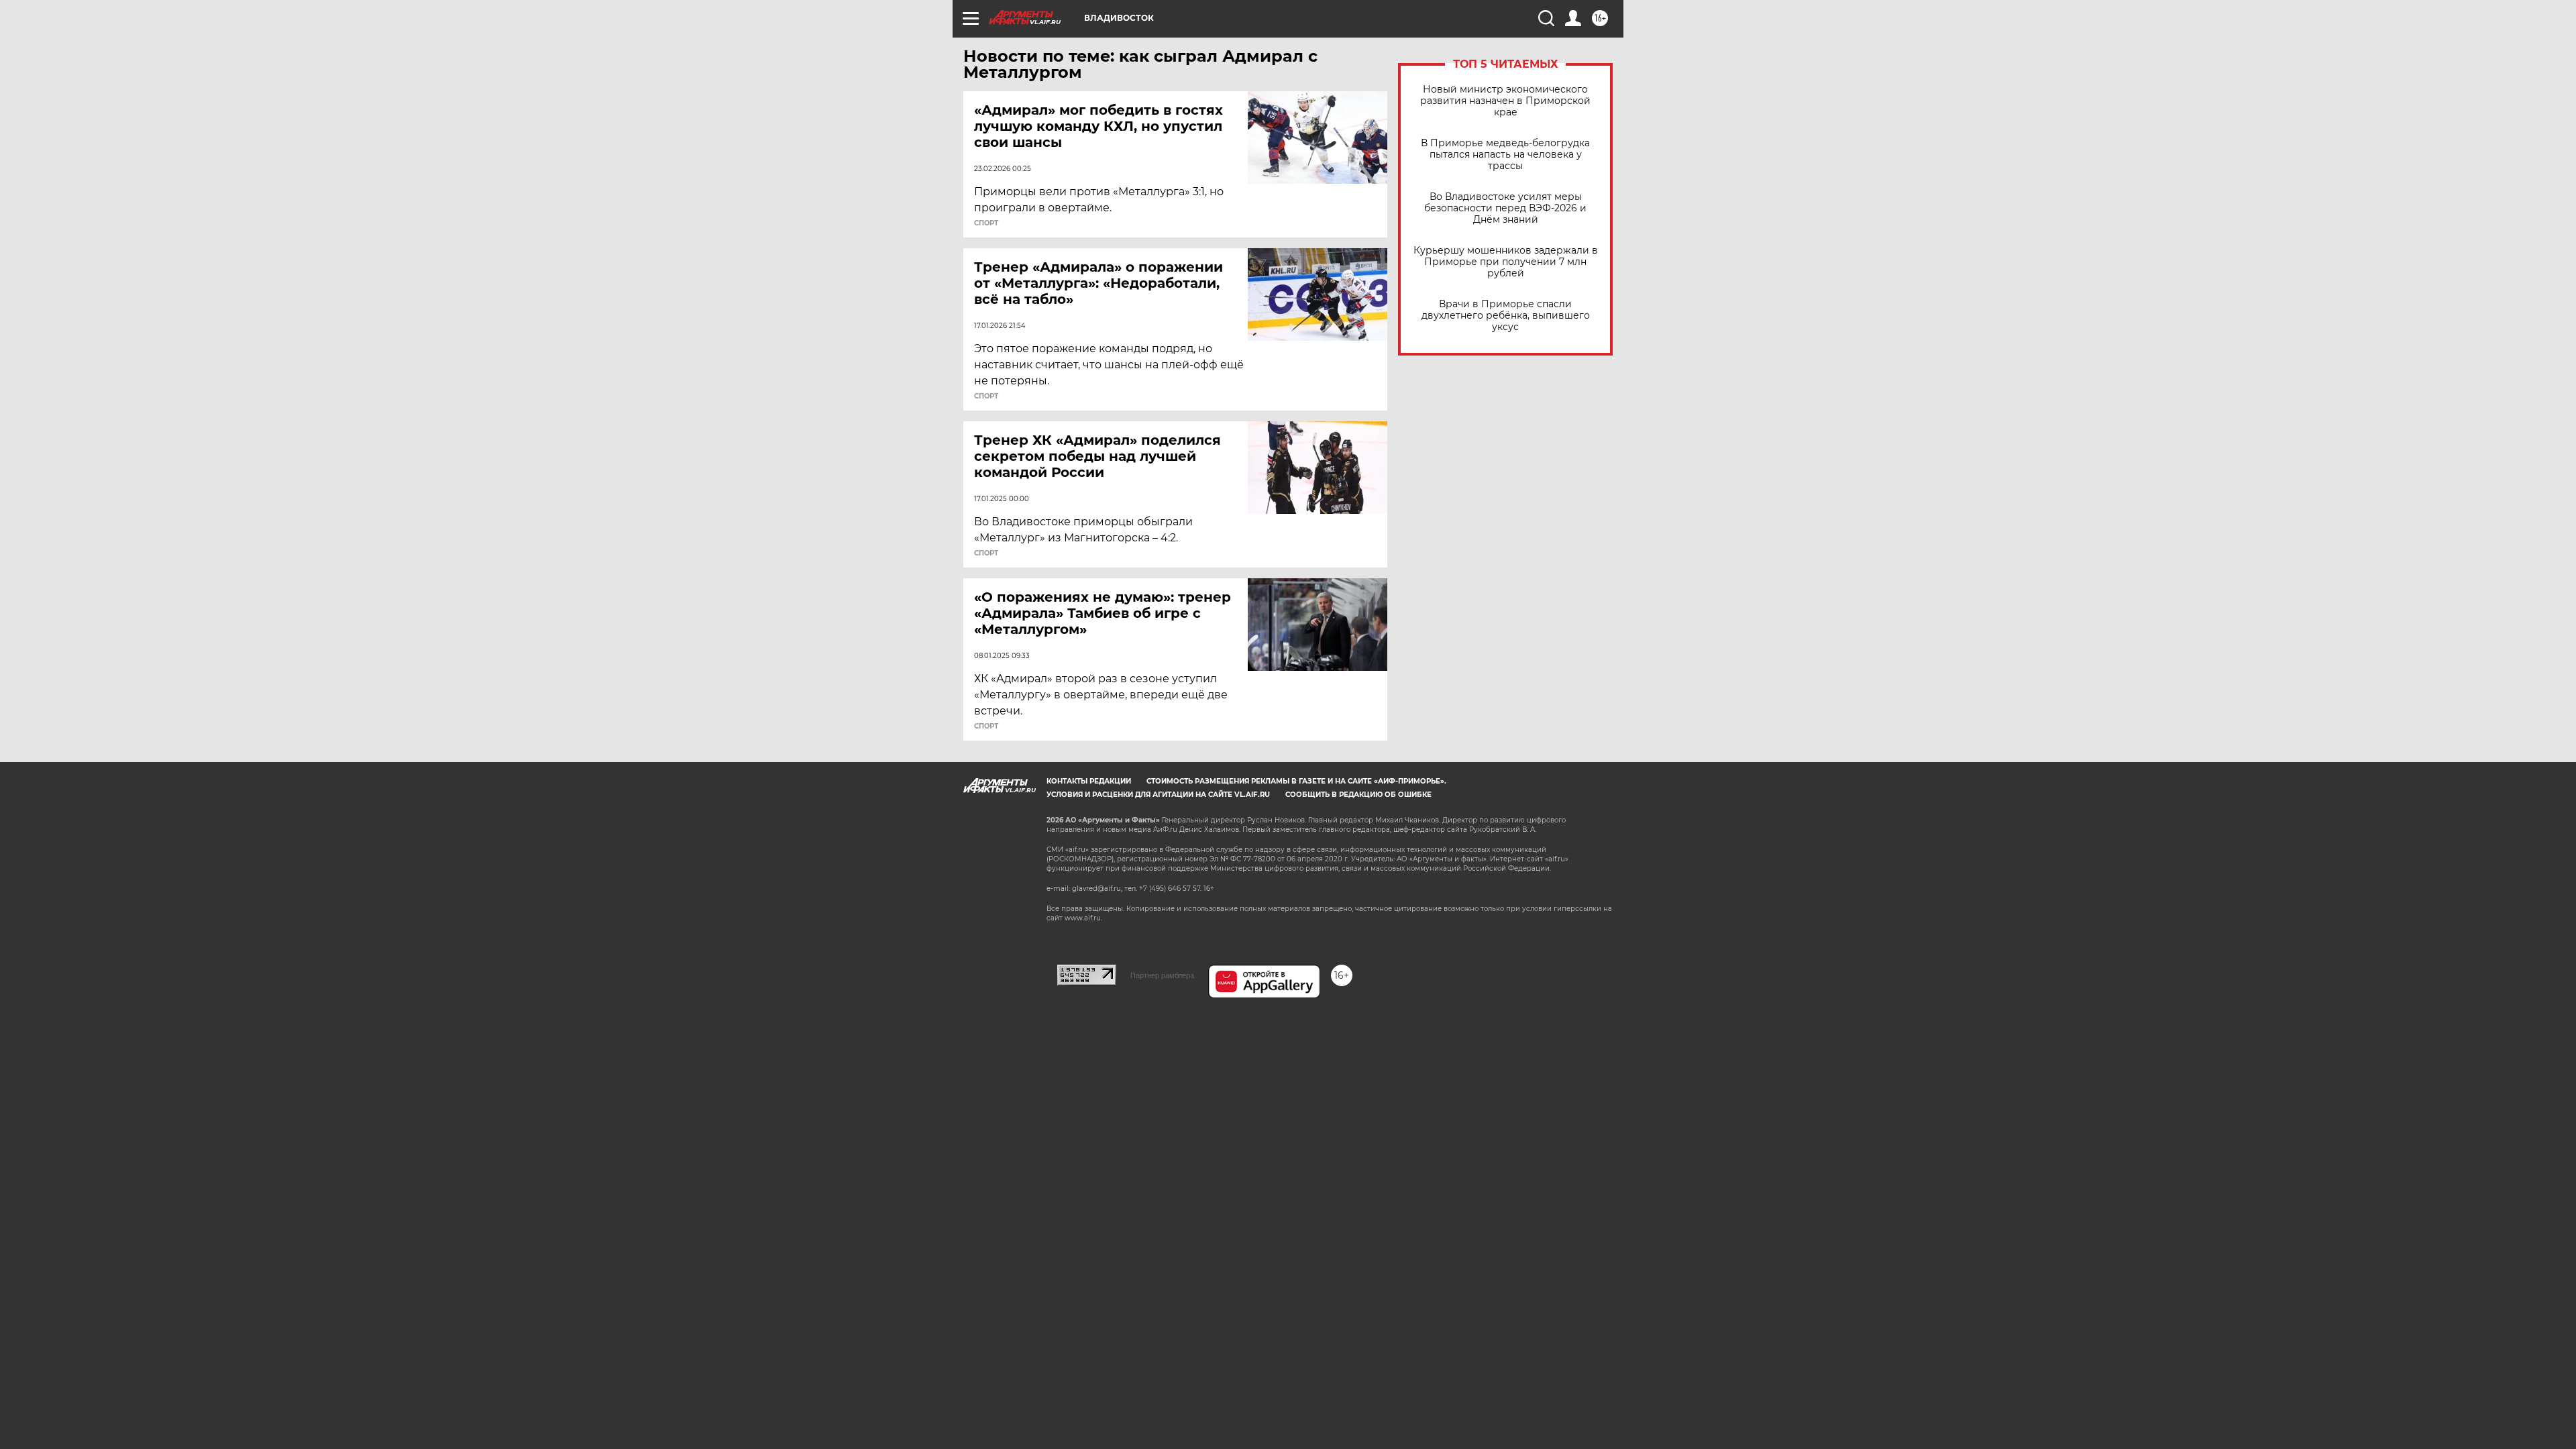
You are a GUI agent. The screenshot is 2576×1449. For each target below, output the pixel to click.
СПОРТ (986, 223)
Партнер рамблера (1162, 975)
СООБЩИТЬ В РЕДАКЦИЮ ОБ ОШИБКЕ (1358, 795)
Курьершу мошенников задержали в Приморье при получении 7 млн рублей (1506, 262)
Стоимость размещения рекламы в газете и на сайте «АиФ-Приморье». (1296, 781)
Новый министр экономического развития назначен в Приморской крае (1505, 101)
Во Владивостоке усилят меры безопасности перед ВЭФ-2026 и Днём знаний (1505, 208)
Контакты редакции (1089, 781)
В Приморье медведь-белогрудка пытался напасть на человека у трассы (1505, 155)
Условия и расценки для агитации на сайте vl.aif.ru (1158, 795)
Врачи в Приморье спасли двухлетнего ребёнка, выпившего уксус (1506, 316)
